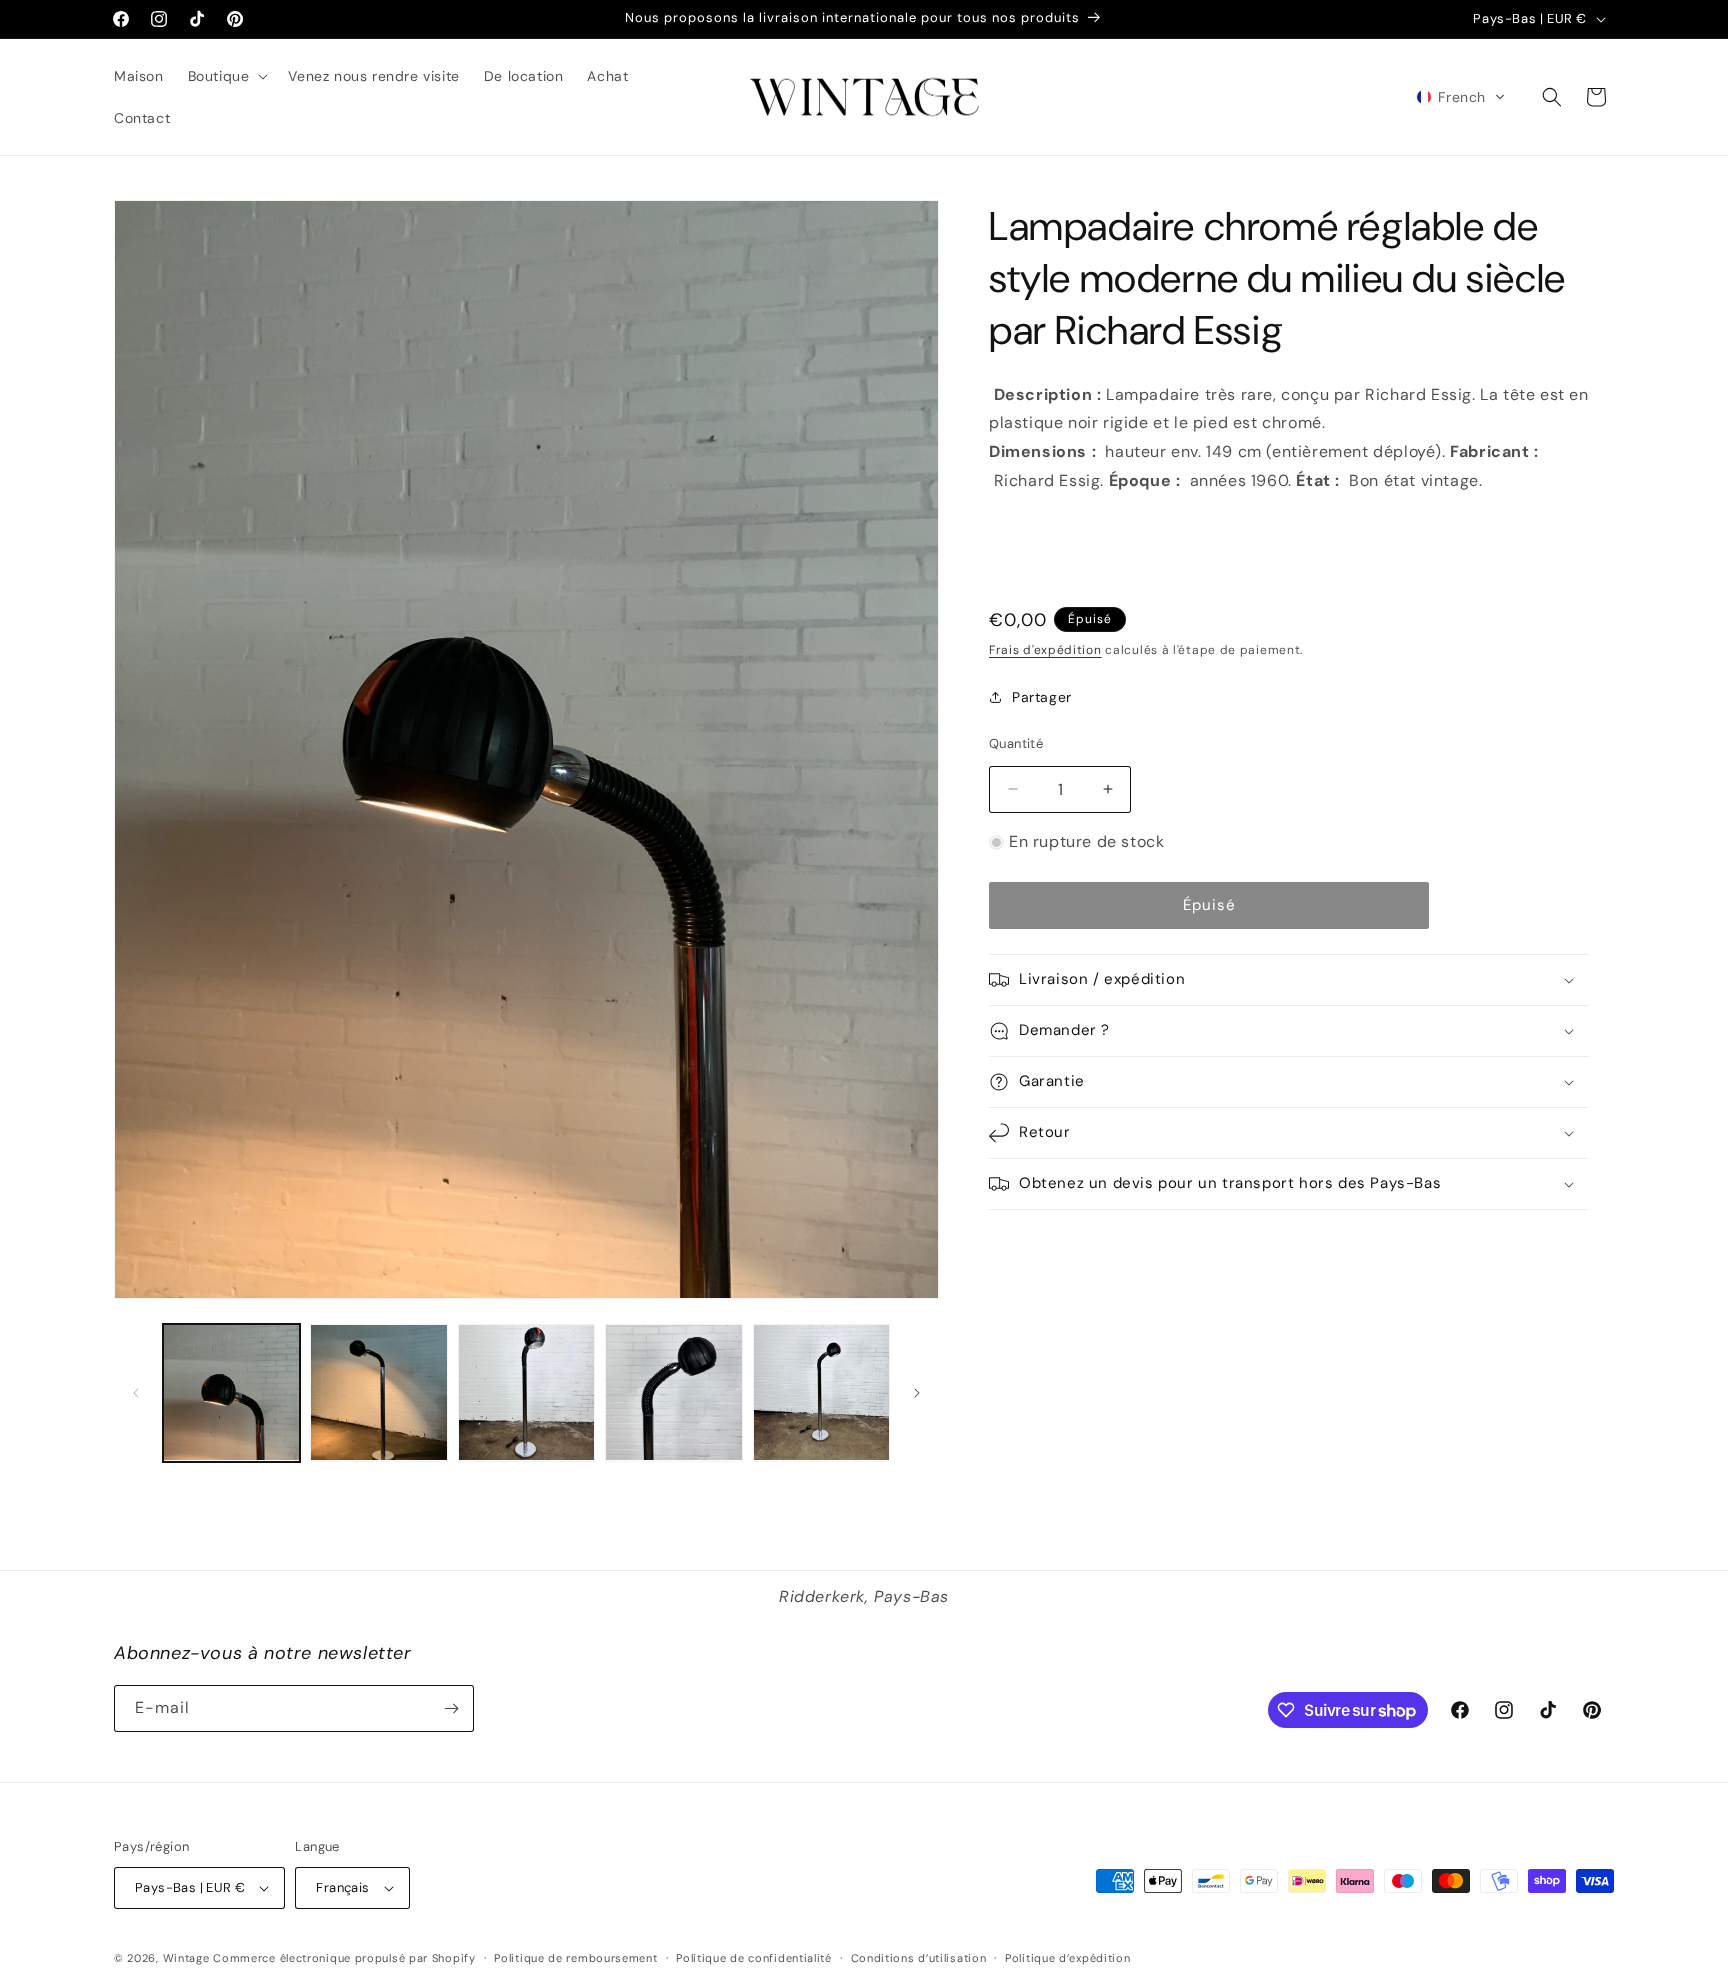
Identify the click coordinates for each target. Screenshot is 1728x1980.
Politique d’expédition (1067, 1958)
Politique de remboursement (575, 1958)
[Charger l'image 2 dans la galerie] (378, 1392)
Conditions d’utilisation (919, 1958)
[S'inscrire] (451, 1708)
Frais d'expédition (1045, 650)
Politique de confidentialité (754, 1958)
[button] (226, 76)
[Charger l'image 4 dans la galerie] (673, 1392)
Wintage (186, 1958)
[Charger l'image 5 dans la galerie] (821, 1392)
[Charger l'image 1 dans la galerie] (231, 1392)
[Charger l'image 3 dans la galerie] (526, 1392)
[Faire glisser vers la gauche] (136, 1393)
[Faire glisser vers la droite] (917, 1393)
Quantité (1016, 743)
